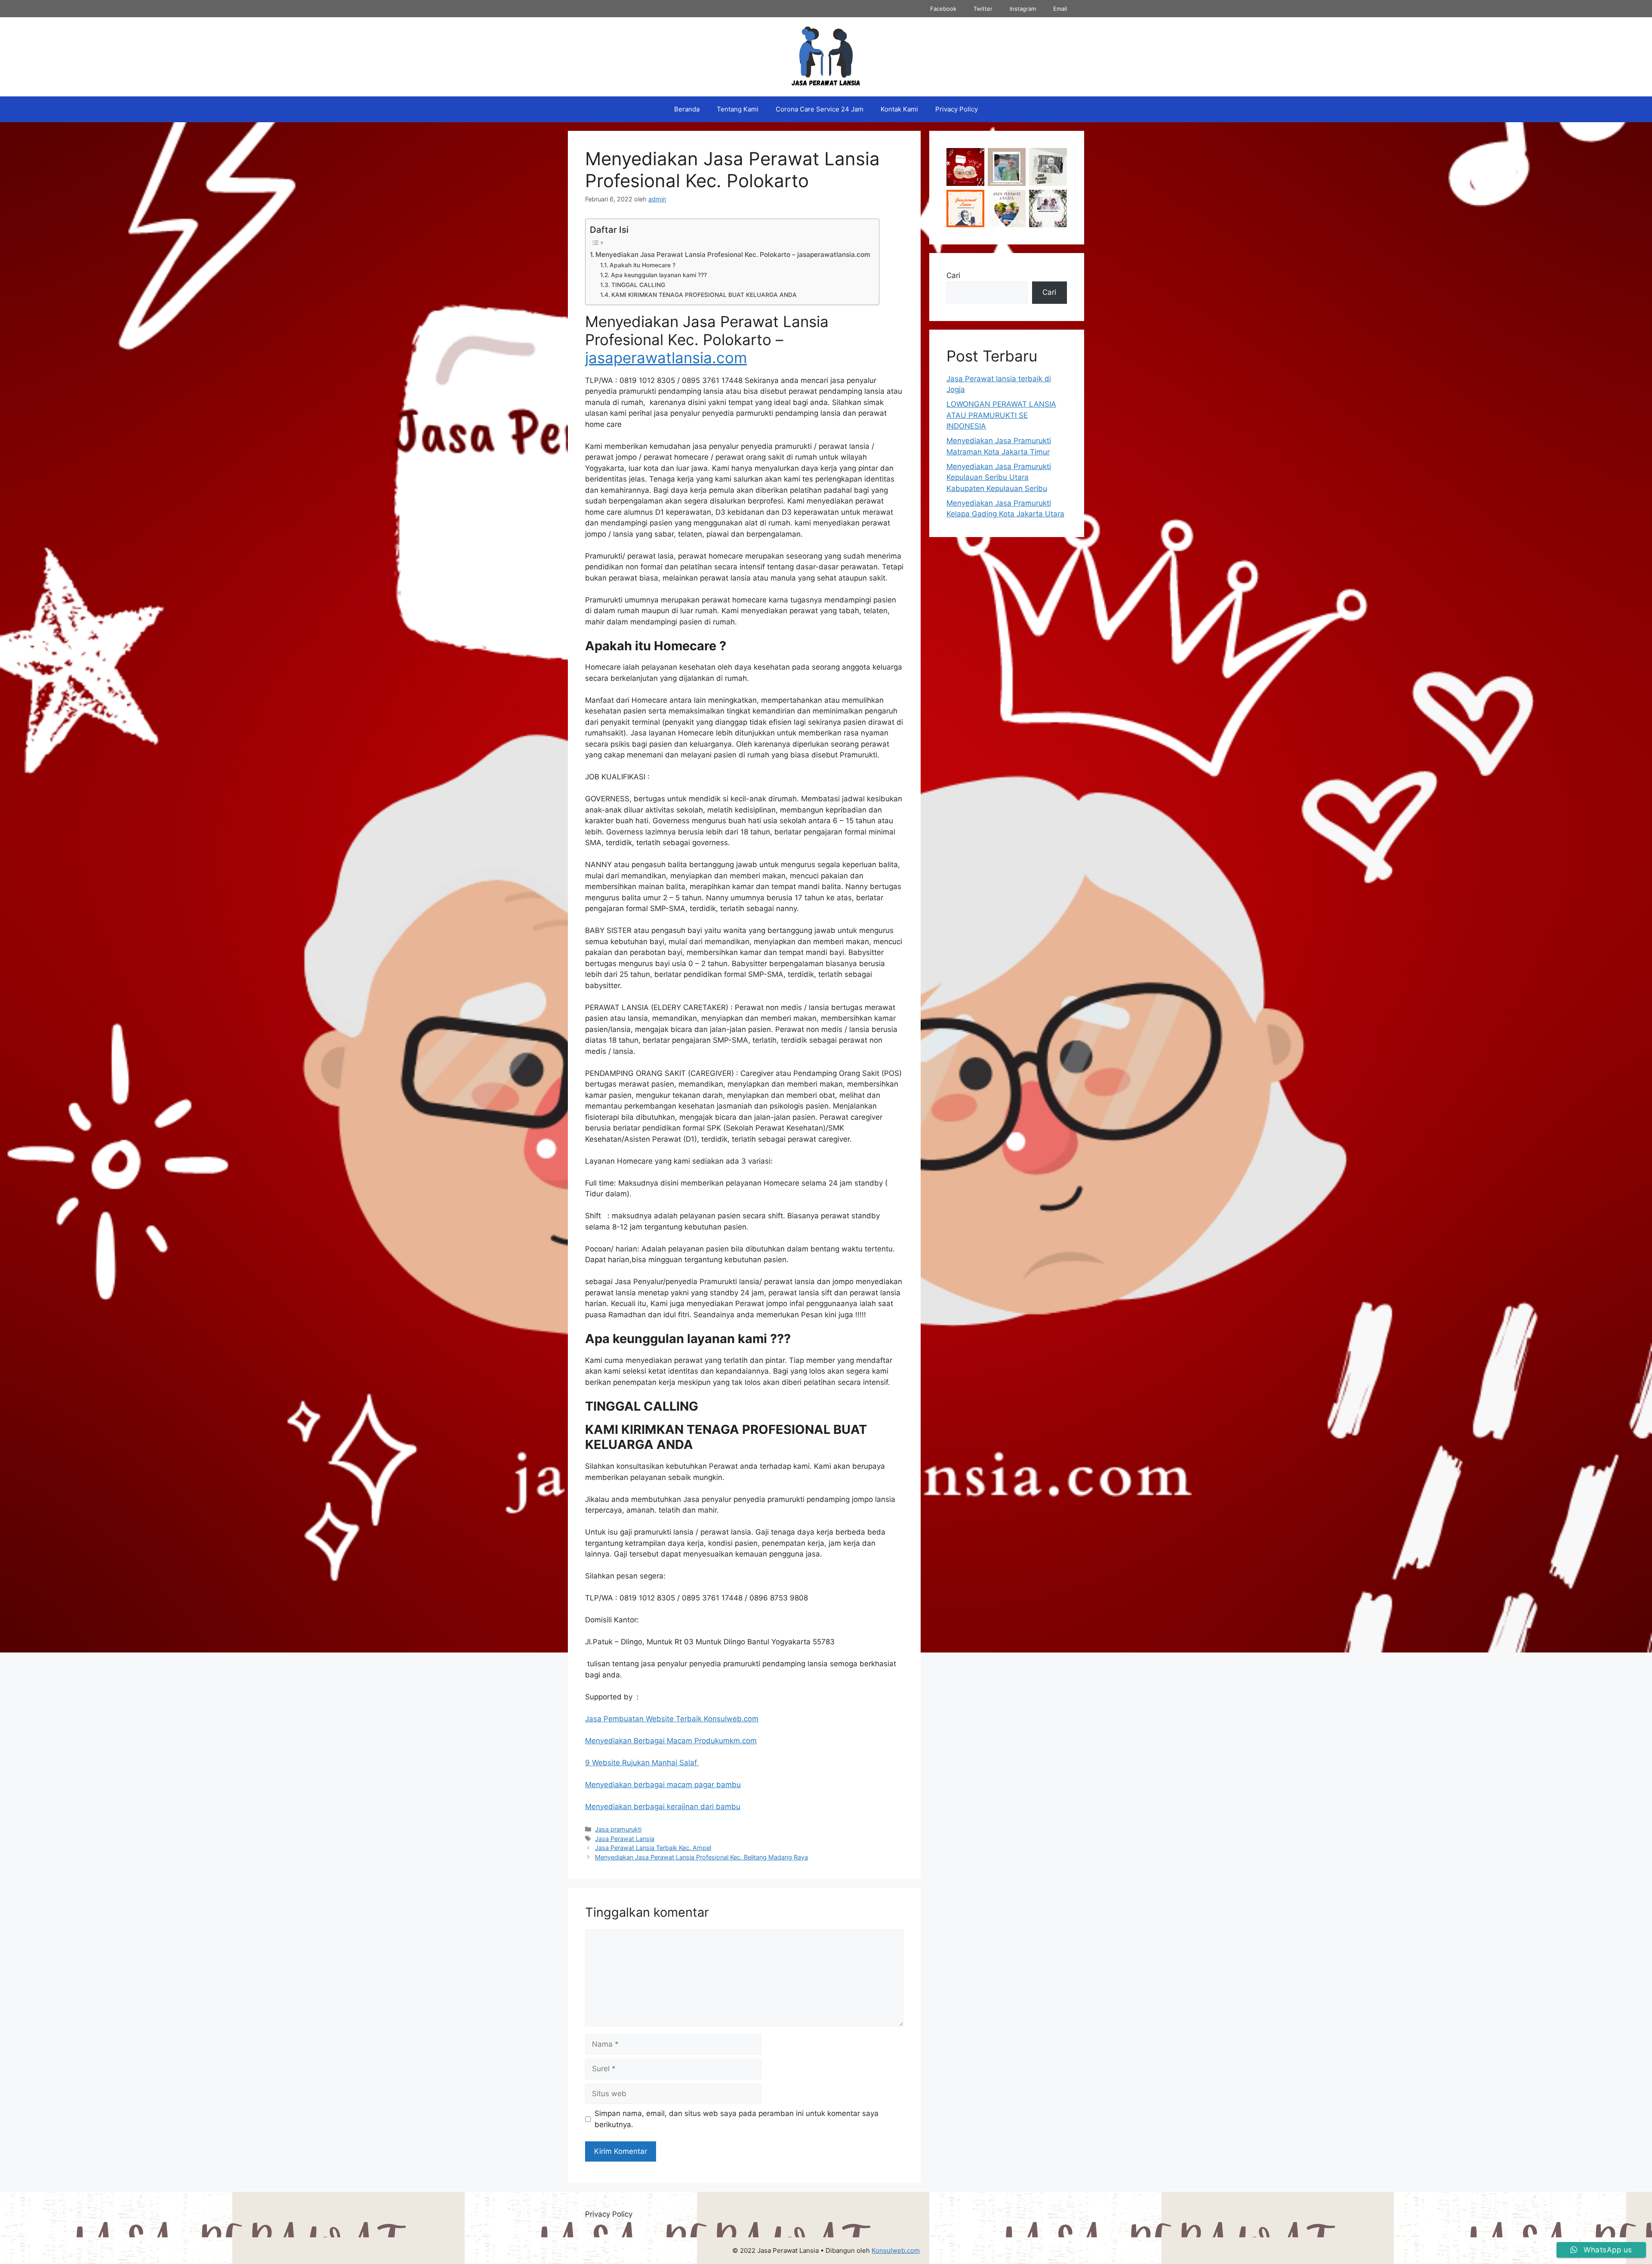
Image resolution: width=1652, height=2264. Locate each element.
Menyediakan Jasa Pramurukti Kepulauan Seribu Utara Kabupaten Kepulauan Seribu (999, 477)
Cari (953, 275)
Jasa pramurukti (618, 1829)
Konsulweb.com (896, 2250)
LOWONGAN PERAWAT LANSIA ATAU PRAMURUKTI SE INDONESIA (1001, 415)
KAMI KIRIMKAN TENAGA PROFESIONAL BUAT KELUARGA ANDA (704, 295)
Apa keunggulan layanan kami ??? (659, 275)
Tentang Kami (738, 109)
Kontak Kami (899, 109)
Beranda (687, 109)
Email (1060, 9)
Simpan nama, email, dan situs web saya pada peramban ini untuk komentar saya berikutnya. (737, 2119)
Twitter (983, 9)
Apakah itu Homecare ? (643, 265)
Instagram (1023, 9)
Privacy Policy (957, 109)
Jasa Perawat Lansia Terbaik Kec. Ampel (653, 1848)
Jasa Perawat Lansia (625, 1839)
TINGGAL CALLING (638, 285)
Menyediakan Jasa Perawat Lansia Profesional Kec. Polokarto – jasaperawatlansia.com (733, 255)
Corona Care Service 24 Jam (820, 109)
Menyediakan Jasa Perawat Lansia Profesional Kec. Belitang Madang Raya (701, 1857)
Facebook (943, 9)
